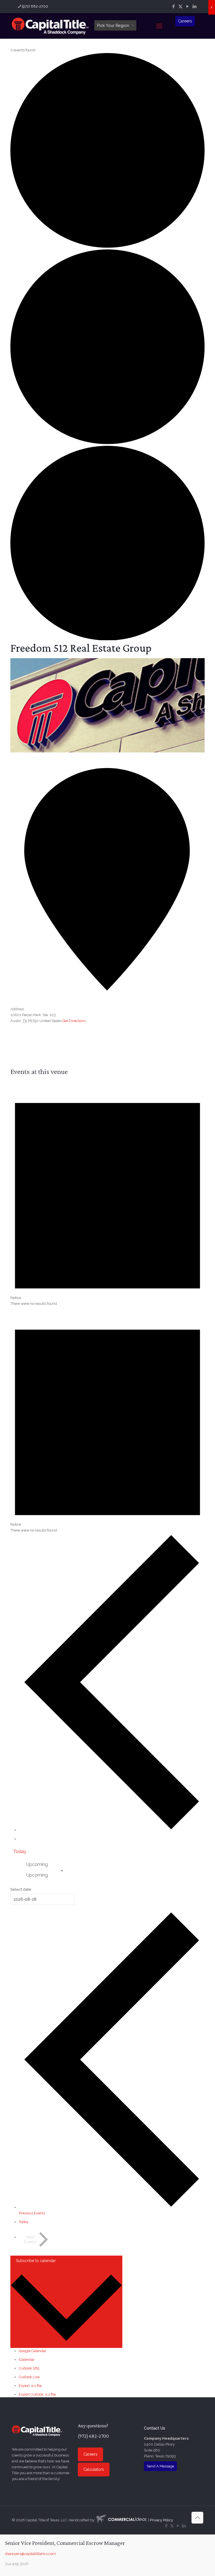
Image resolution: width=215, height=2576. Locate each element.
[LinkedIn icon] (194, 6)
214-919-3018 (17, 2564)
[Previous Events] (112, 1830)
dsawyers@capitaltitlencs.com (31, 2554)
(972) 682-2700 (35, 6)
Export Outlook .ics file (37, 2394)
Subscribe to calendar (36, 2261)
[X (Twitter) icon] (180, 6)
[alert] (107, 1193)
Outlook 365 (29, 2368)
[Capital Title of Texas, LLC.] (50, 26)
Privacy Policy (161, 2520)
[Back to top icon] (197, 2518)
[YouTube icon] (187, 6)
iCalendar (27, 2360)
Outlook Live (29, 2377)
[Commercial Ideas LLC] (121, 2520)
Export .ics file (30, 2386)
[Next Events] (24, 1840)
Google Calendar (33, 2351)
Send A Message (160, 2466)
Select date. (21, 1889)
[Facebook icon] (173, 6)
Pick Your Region (113, 25)
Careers (185, 21)
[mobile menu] (159, 26)
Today (20, 1851)
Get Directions (74, 1021)
